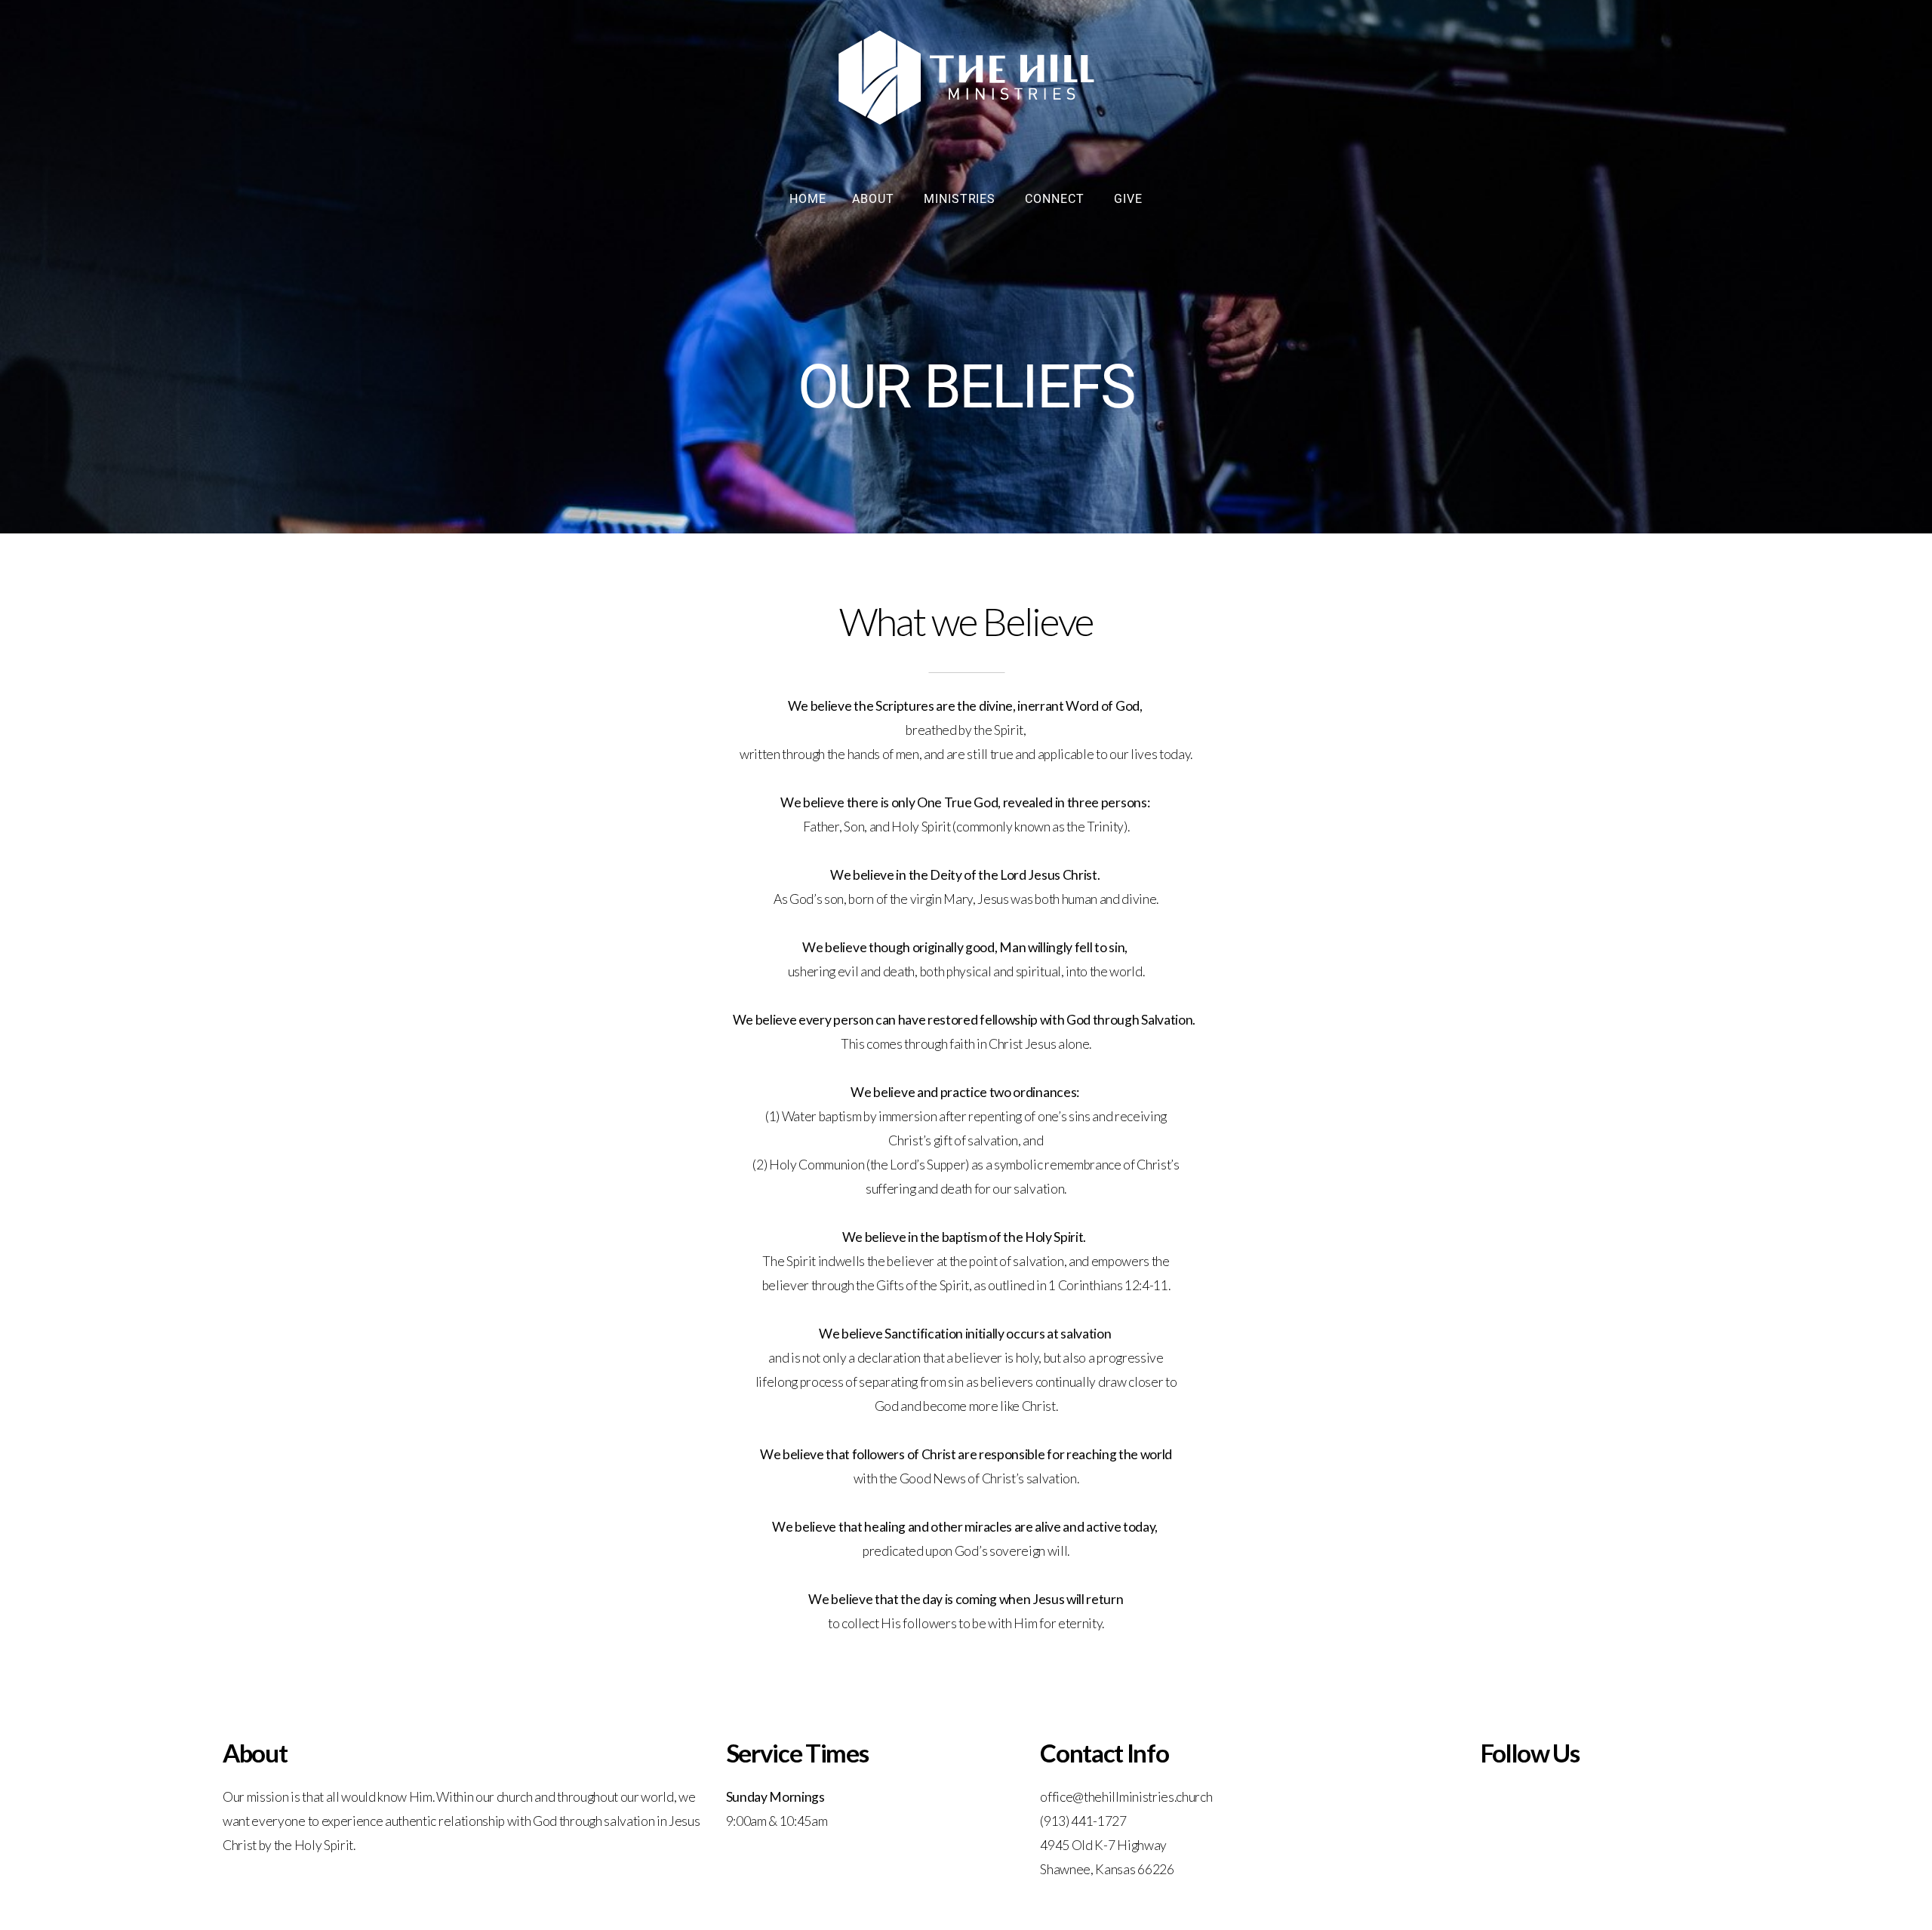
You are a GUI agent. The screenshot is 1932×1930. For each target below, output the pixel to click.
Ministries (962, 199)
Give (1128, 199)
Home (808, 199)
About (875, 199)
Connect (1057, 199)
